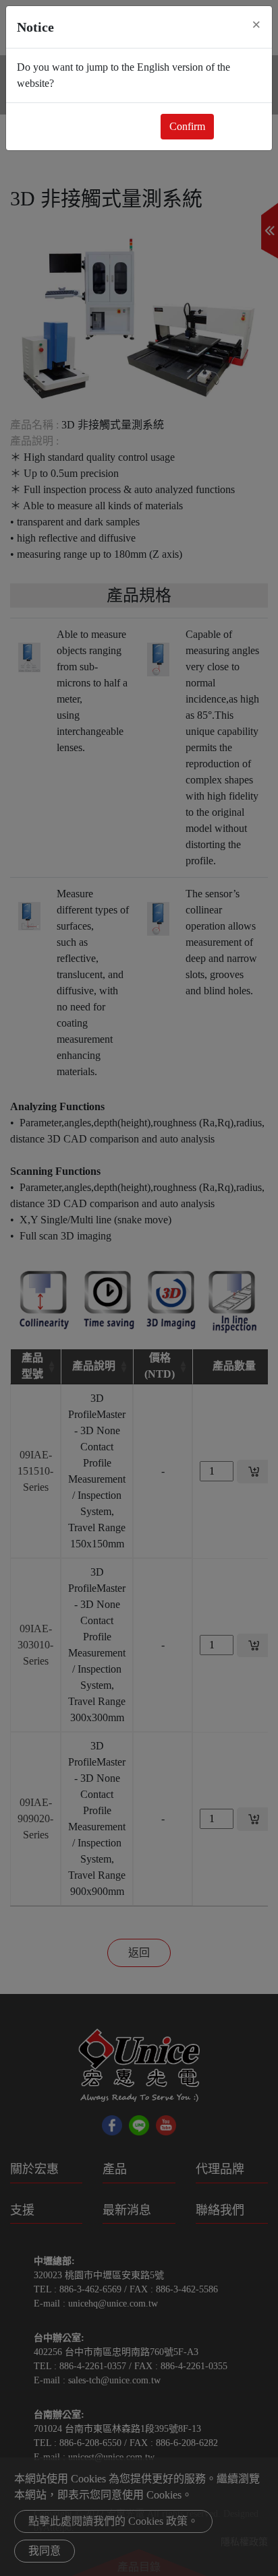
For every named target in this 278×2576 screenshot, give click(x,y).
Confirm (187, 126)
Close (240, 126)
